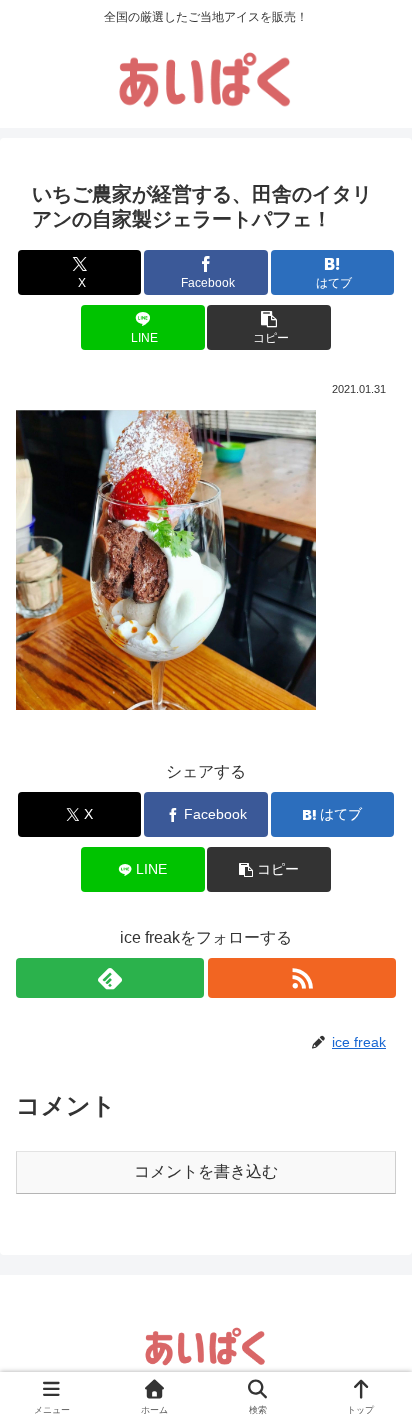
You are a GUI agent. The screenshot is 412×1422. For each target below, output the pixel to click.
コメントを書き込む (206, 1171)
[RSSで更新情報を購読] (302, 978)
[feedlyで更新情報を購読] (110, 978)
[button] (269, 327)
